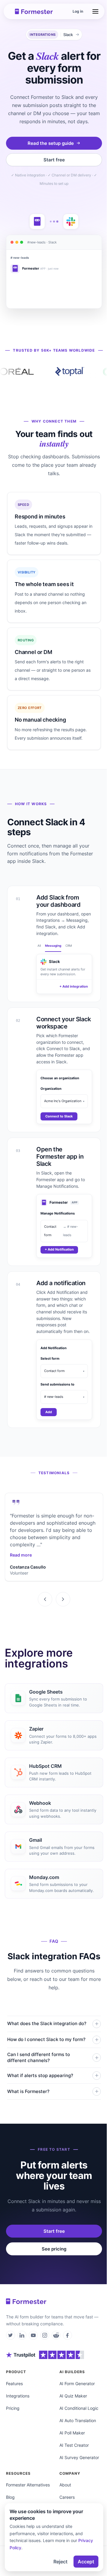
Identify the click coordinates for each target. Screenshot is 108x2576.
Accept (86, 2562)
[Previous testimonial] (45, 1599)
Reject (60, 2562)
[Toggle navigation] (95, 11)
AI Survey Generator (79, 2457)
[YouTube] (33, 2335)
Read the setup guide (51, 143)
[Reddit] (56, 2335)
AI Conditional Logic (79, 2408)
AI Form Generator (77, 2383)
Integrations (18, 2396)
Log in (78, 11)
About (65, 2485)
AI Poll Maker (72, 2433)
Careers (67, 2497)
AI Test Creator (74, 2445)
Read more (21, 1555)
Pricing (13, 2408)
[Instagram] (45, 2335)
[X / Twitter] (10, 2335)
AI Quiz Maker (73, 2396)
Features (14, 2383)
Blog (10, 2497)
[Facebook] (67, 2335)
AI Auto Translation (78, 2420)
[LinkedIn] (22, 2335)
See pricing (54, 2249)
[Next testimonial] (63, 1599)
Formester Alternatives (28, 2485)
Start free (54, 160)
